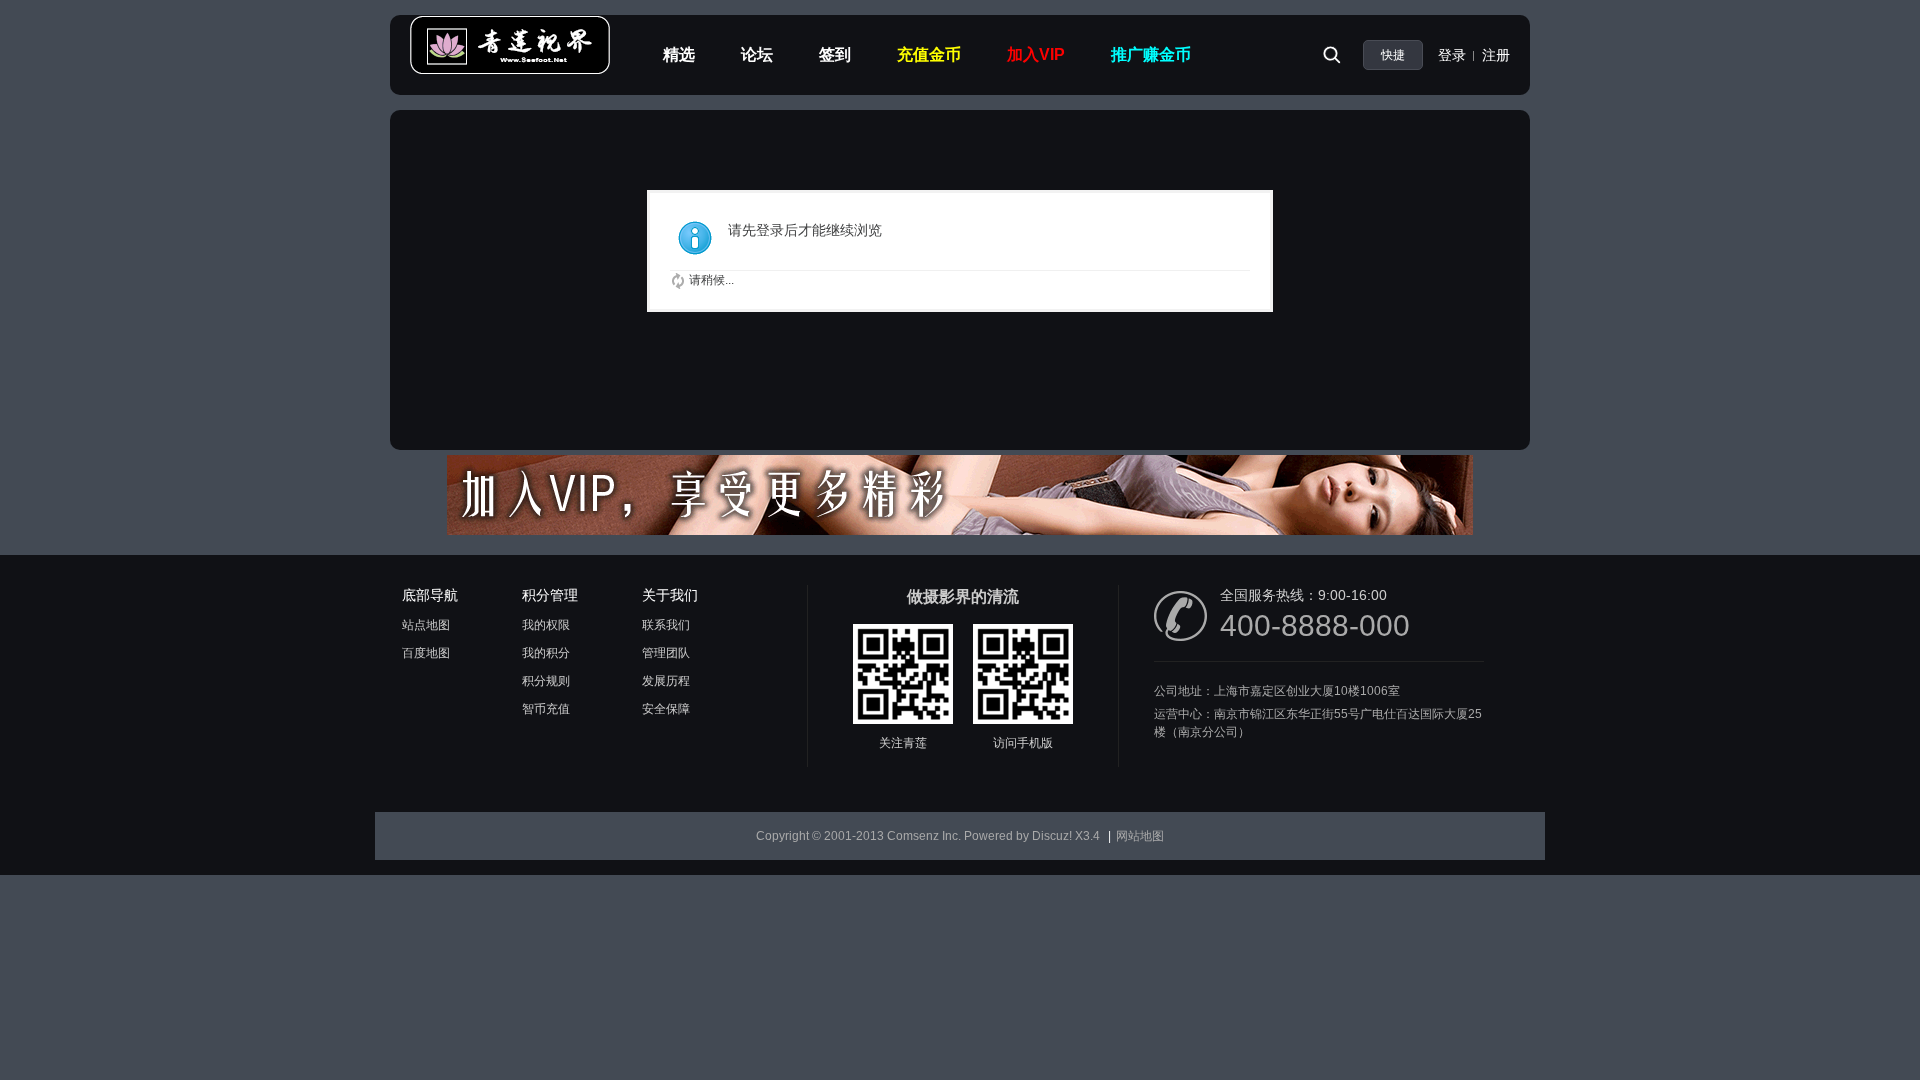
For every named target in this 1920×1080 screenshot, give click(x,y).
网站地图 (1140, 836)
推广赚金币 (1151, 54)
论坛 (757, 54)
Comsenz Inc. (924, 836)
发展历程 (666, 681)
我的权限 (546, 625)
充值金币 (929, 54)
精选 (679, 54)
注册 (1496, 55)
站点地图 (426, 625)
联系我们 (666, 625)
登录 (1452, 55)
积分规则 (546, 681)
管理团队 (666, 653)
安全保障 (666, 709)
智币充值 (546, 709)
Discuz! (1052, 836)
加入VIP (1036, 54)
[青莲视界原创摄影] (510, 71)
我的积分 (546, 653)
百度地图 (426, 653)
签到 (835, 54)
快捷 (1393, 55)
